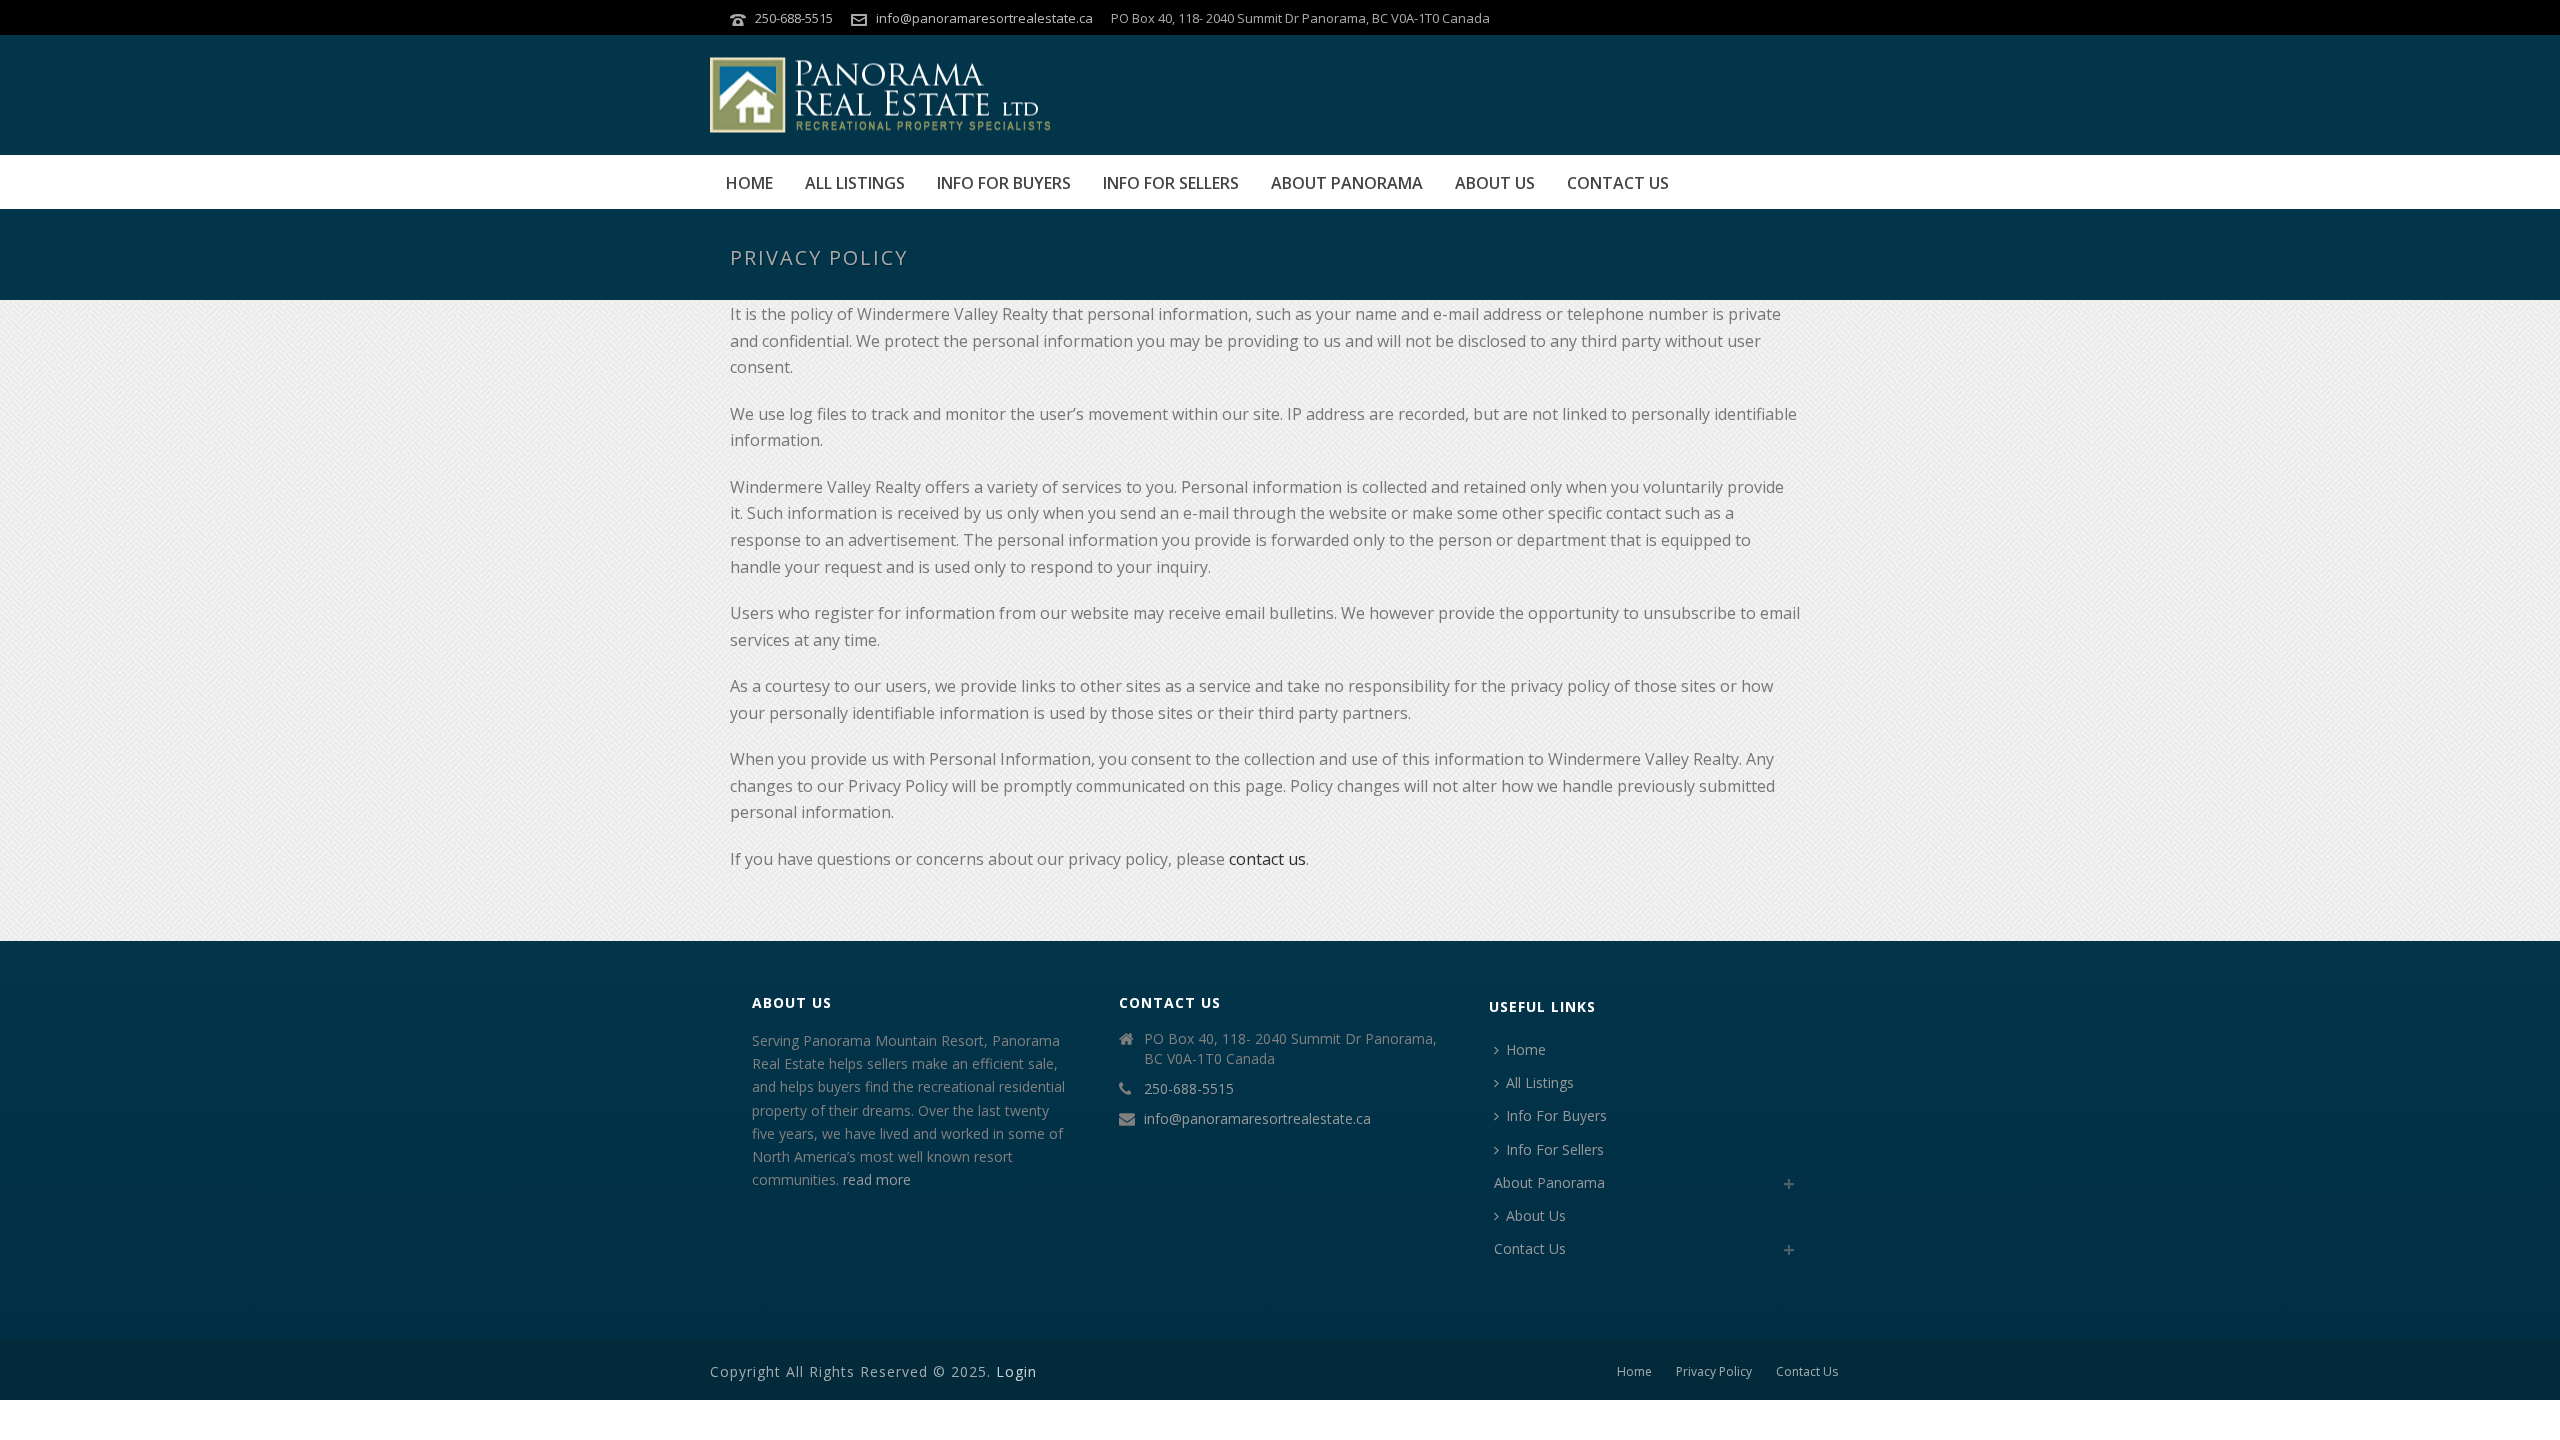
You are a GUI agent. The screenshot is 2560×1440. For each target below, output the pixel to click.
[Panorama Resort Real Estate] (880, 95)
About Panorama (1347, 183)
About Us (1495, 183)
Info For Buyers (1004, 183)
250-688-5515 (794, 18)
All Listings (855, 183)
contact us (1267, 859)
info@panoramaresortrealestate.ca (984, 18)
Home (749, 183)
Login (1016, 1371)
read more (877, 1179)
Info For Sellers (1171, 183)
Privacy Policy (1714, 1372)
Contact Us (1618, 183)
